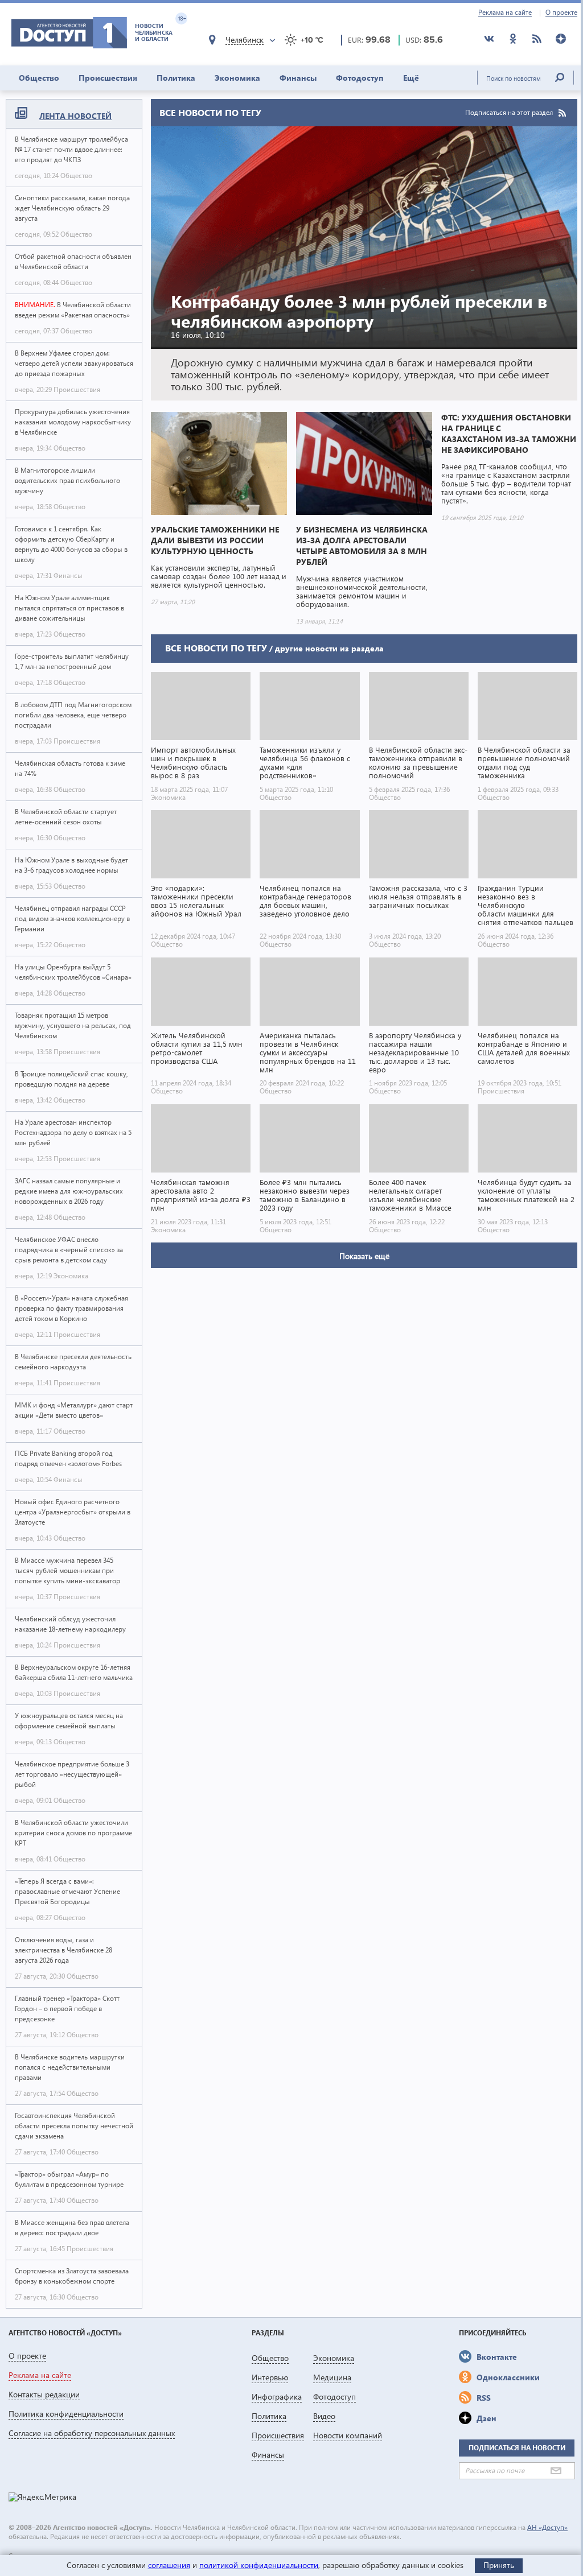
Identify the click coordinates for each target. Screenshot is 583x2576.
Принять (499, 2565)
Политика (176, 78)
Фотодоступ (360, 78)
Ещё (411, 78)
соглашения (169, 2565)
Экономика (237, 78)
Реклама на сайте (505, 13)
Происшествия (108, 78)
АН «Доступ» (547, 2527)
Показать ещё (364, 1256)
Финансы (298, 78)
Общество (39, 78)
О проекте (561, 13)
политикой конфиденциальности (259, 2565)
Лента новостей (75, 116)
